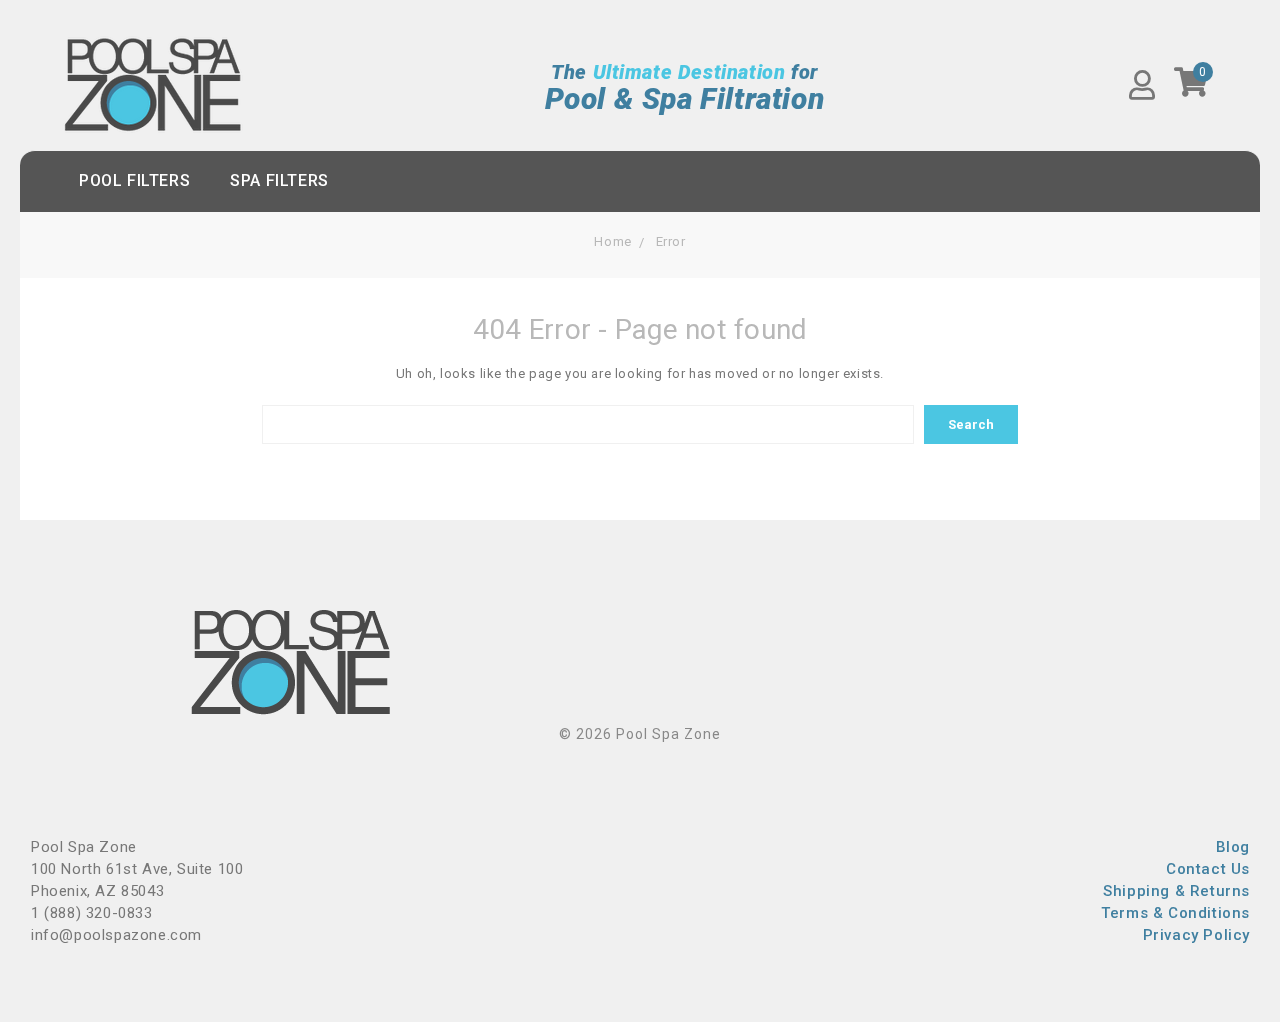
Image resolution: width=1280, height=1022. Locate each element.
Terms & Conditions (1175, 913)
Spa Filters (279, 180)
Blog (1233, 847)
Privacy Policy (1196, 935)
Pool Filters (134, 180)
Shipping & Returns (1176, 891)
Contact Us (1208, 869)
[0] (1191, 88)
